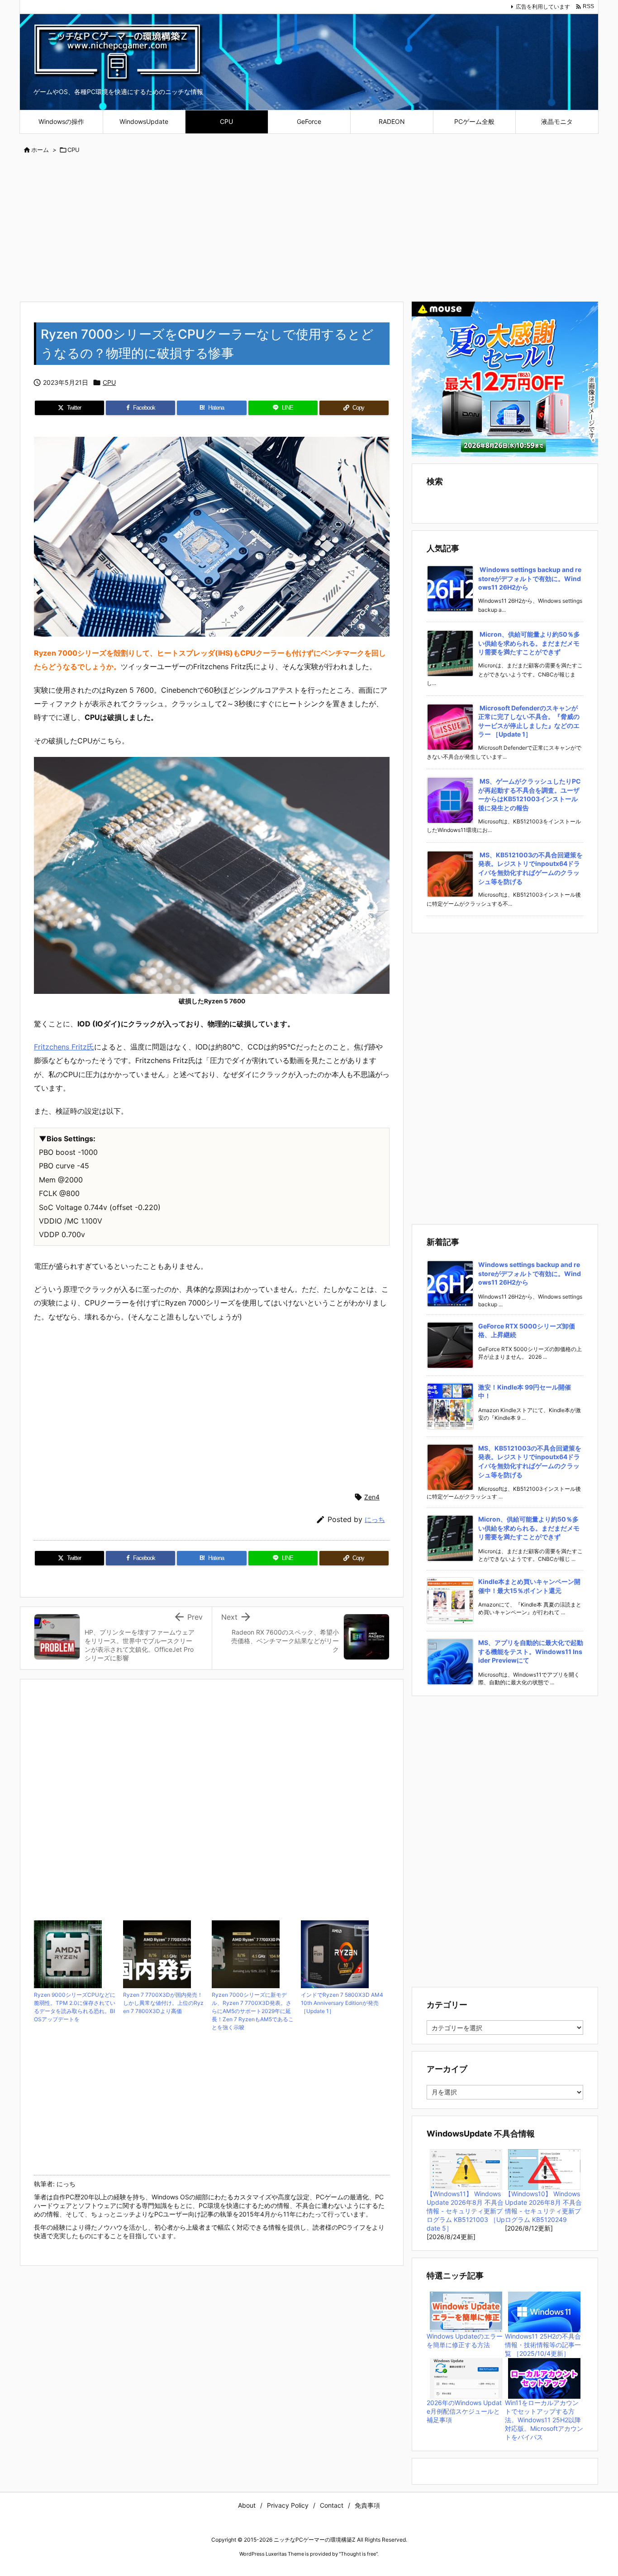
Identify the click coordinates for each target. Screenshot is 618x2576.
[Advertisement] (309, 229)
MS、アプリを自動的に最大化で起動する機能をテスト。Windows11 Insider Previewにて (531, 1651)
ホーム (40, 150)
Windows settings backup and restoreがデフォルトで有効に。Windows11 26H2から (530, 578)
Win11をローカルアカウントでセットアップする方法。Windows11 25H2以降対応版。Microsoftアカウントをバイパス (544, 2420)
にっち (375, 1520)
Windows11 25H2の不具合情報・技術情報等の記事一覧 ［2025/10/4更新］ (543, 2345)
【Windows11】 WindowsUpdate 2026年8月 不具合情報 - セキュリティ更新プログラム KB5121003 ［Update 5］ (466, 2211)
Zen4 (372, 1497)
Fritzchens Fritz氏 (64, 1047)
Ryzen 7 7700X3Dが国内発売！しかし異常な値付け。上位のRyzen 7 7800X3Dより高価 (163, 2003)
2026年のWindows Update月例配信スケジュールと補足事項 (464, 2411)
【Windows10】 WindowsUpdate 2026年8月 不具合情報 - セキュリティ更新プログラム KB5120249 (543, 2207)
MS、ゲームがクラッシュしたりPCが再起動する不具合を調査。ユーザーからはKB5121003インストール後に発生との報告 (530, 794)
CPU (74, 150)
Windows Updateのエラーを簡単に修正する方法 (465, 2340)
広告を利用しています (543, 7)
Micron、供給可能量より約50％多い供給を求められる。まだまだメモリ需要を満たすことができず (529, 643)
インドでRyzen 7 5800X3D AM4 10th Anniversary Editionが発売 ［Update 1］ (342, 2003)
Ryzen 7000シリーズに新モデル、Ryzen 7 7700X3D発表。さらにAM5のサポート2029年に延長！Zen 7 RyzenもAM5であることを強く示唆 (253, 2011)
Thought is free (358, 2554)
